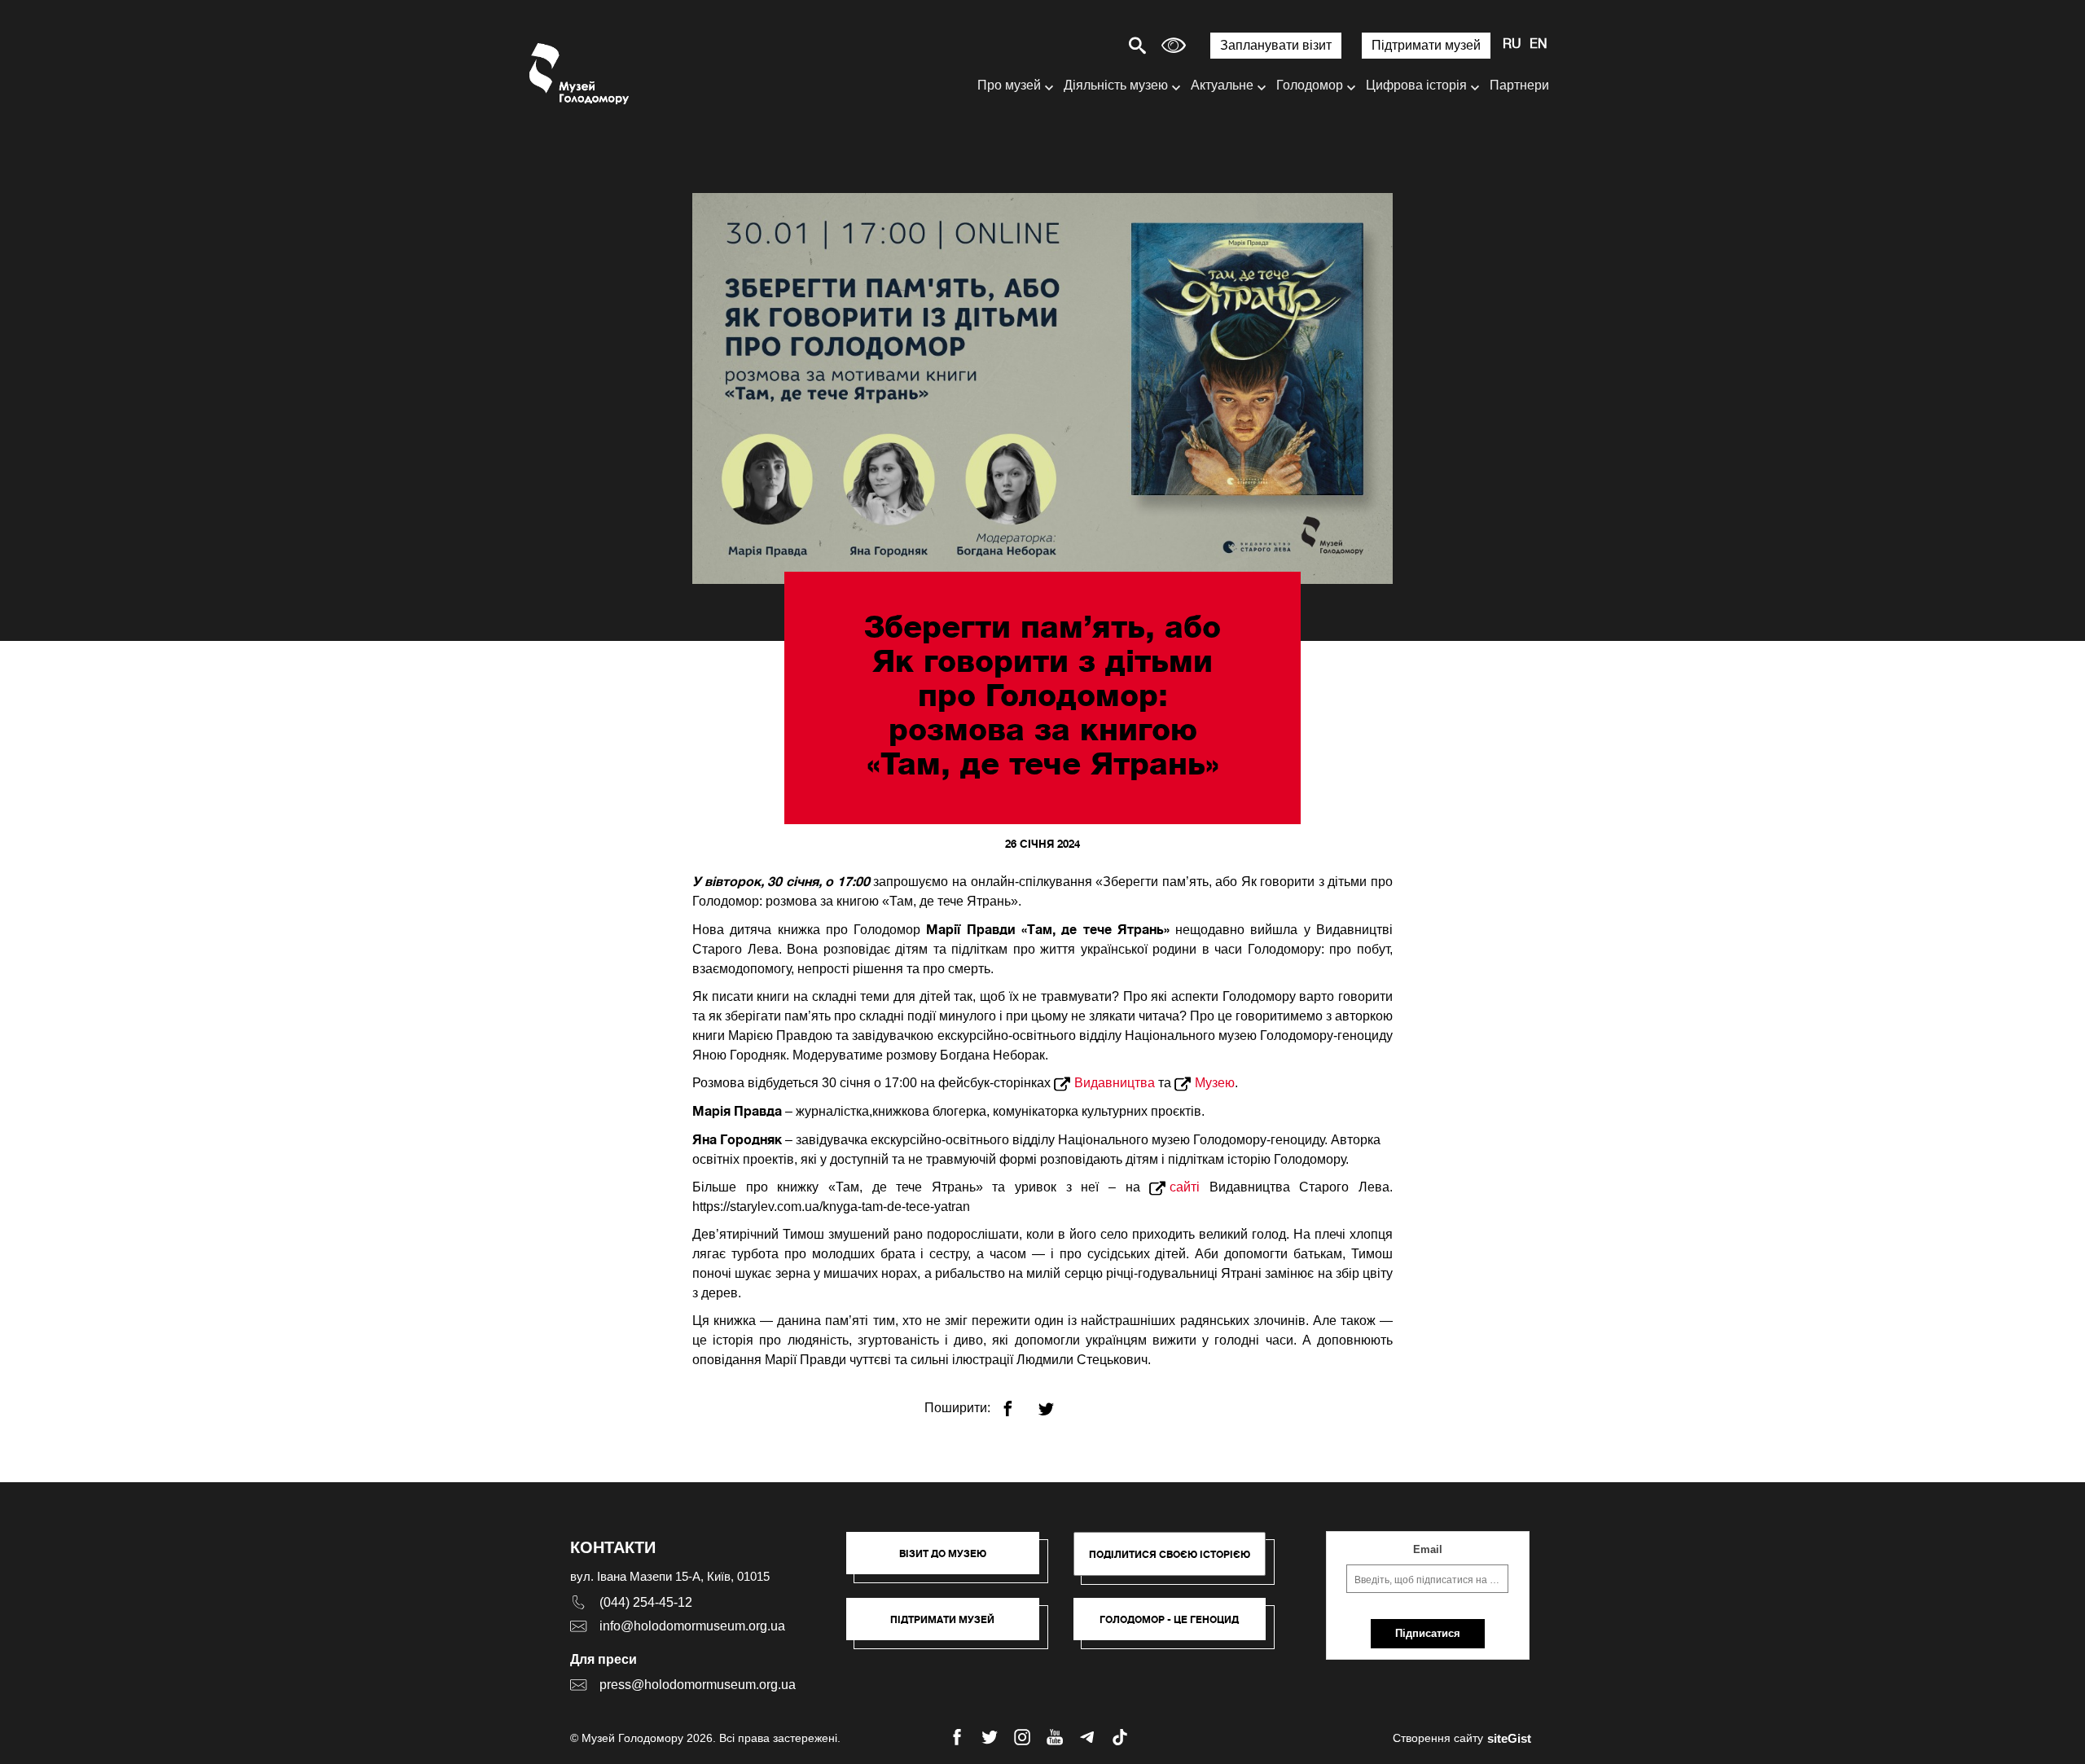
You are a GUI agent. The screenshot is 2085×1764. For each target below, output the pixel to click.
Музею (1215, 1083)
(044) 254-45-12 (646, 1602)
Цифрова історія (1416, 85)
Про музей (1009, 85)
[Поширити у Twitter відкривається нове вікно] (1056, 1402)
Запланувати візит (1276, 45)
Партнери (1519, 85)
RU (1512, 45)
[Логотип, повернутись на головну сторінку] (580, 74)
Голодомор (1310, 85)
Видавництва (1115, 1083)
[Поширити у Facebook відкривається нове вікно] (1018, 1402)
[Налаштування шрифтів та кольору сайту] (1174, 45)
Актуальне (1222, 85)
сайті (1185, 1187)
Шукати (1080, 45)
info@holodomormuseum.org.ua (692, 1626)
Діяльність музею (1116, 85)
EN (1539, 45)
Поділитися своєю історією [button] (1170, 1554)
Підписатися (1428, 1633)
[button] (951, 1561)
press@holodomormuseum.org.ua (698, 1685)
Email (1428, 1549)
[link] (951, 1627)
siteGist (1509, 1738)
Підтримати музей (1426, 45)
